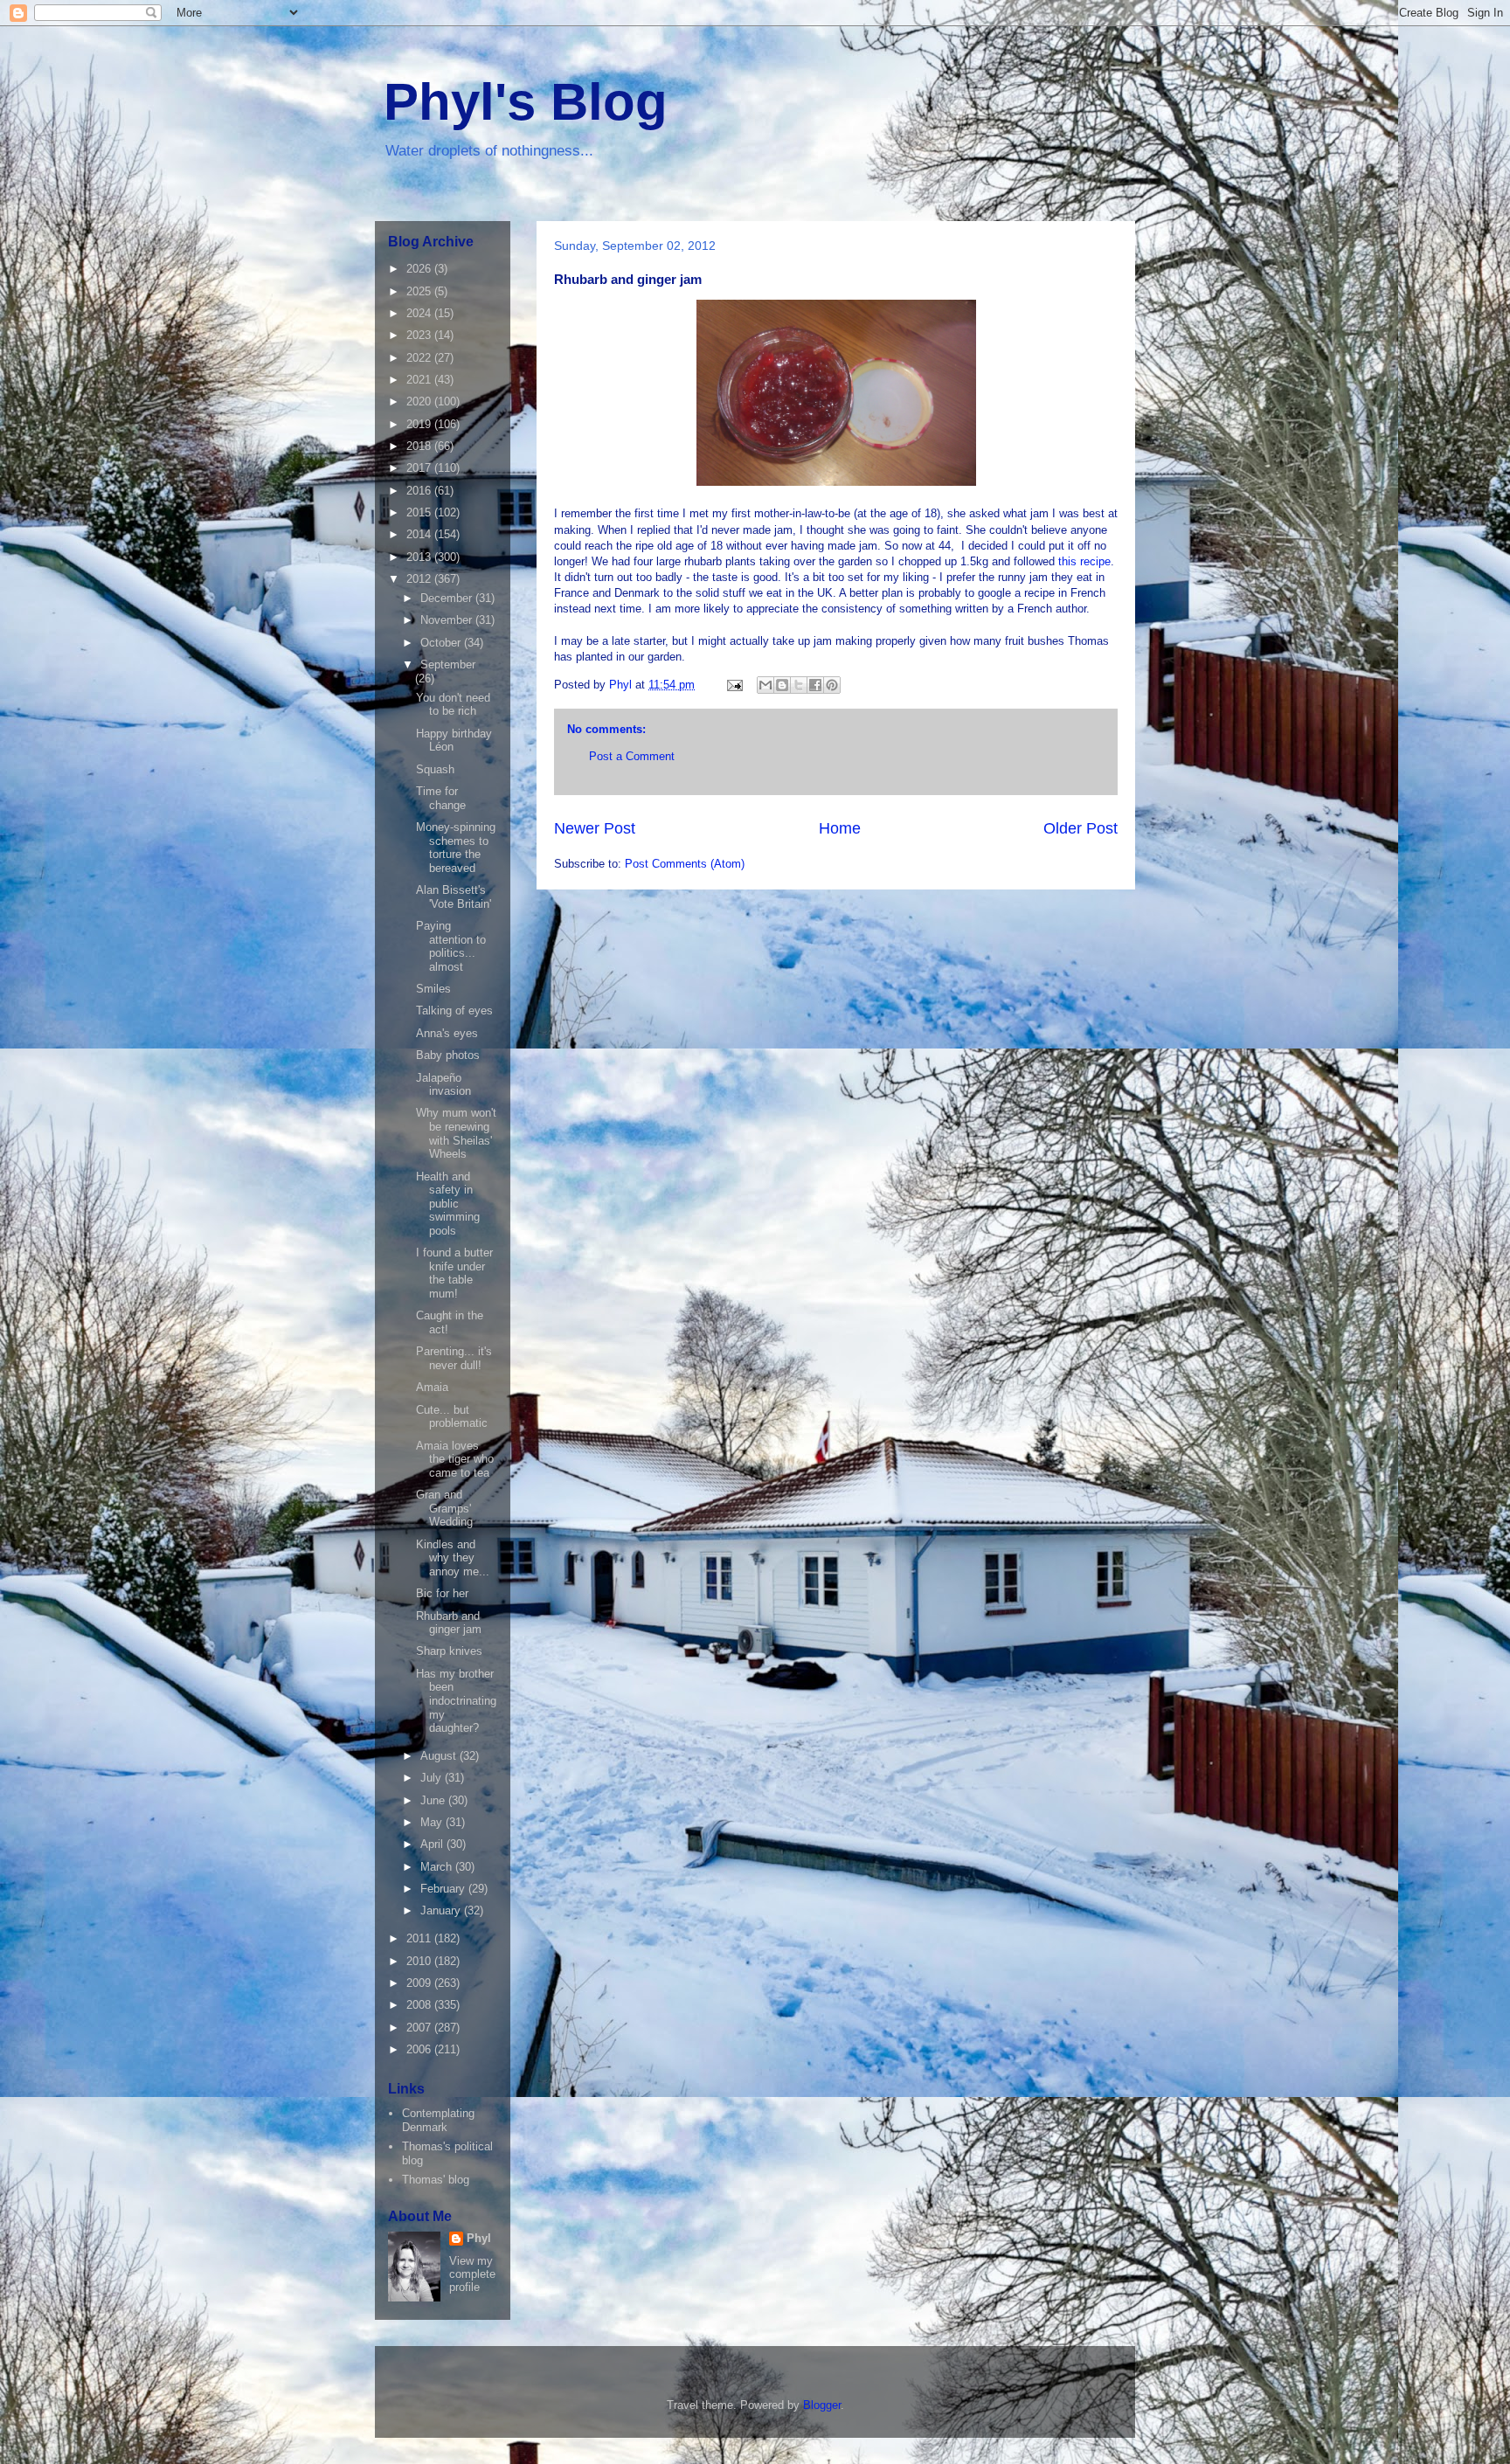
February (444, 1889)
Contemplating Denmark (438, 2120)
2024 (420, 313)
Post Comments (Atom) (685, 864)
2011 (420, 1938)
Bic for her (442, 1593)
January (442, 1910)
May (433, 1822)
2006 (420, 2049)
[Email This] (765, 685)
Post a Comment (632, 756)
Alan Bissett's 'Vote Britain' (454, 897)
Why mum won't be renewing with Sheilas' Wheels (456, 1133)
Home (840, 828)
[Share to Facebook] (815, 685)
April (433, 1844)
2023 (420, 335)
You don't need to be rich (453, 705)
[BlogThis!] (782, 685)
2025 (420, 291)
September (448, 664)
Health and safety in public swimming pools (448, 1204)
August (440, 1756)
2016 (420, 491)
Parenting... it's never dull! (454, 1358)
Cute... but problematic (452, 1417)
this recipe (1084, 561)
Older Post (1081, 828)
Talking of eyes (454, 1011)
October (442, 643)
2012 (420, 579)
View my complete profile (472, 2274)
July (433, 1778)
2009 (420, 1983)
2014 (420, 534)
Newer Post (595, 828)
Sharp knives (449, 1651)
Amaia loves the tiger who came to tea (455, 1459)
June (434, 1800)
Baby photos (448, 1055)
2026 (420, 269)
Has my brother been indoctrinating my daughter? (456, 1701)
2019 (420, 424)
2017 (420, 468)
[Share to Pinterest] (832, 685)
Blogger (822, 2405)
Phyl (479, 2238)
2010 (420, 1961)
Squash (435, 769)
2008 (420, 2005)
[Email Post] (734, 685)
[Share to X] (799, 685)
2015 (420, 512)
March (438, 1867)
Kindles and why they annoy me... (453, 1558)
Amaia (432, 1387)
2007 (420, 2028)
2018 (420, 446)
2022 (420, 358)
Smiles (433, 989)
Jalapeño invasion (443, 1085)
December (448, 598)
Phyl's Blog (526, 102)
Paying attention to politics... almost (451, 946)
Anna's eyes (447, 1033)
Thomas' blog (436, 2180)
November (448, 620)
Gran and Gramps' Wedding (444, 1508)
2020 (420, 401)
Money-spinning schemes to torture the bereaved (456, 848)
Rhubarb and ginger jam (449, 1623)
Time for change (441, 798)
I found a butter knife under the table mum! (454, 1273)
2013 (420, 557)
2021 (420, 380)
